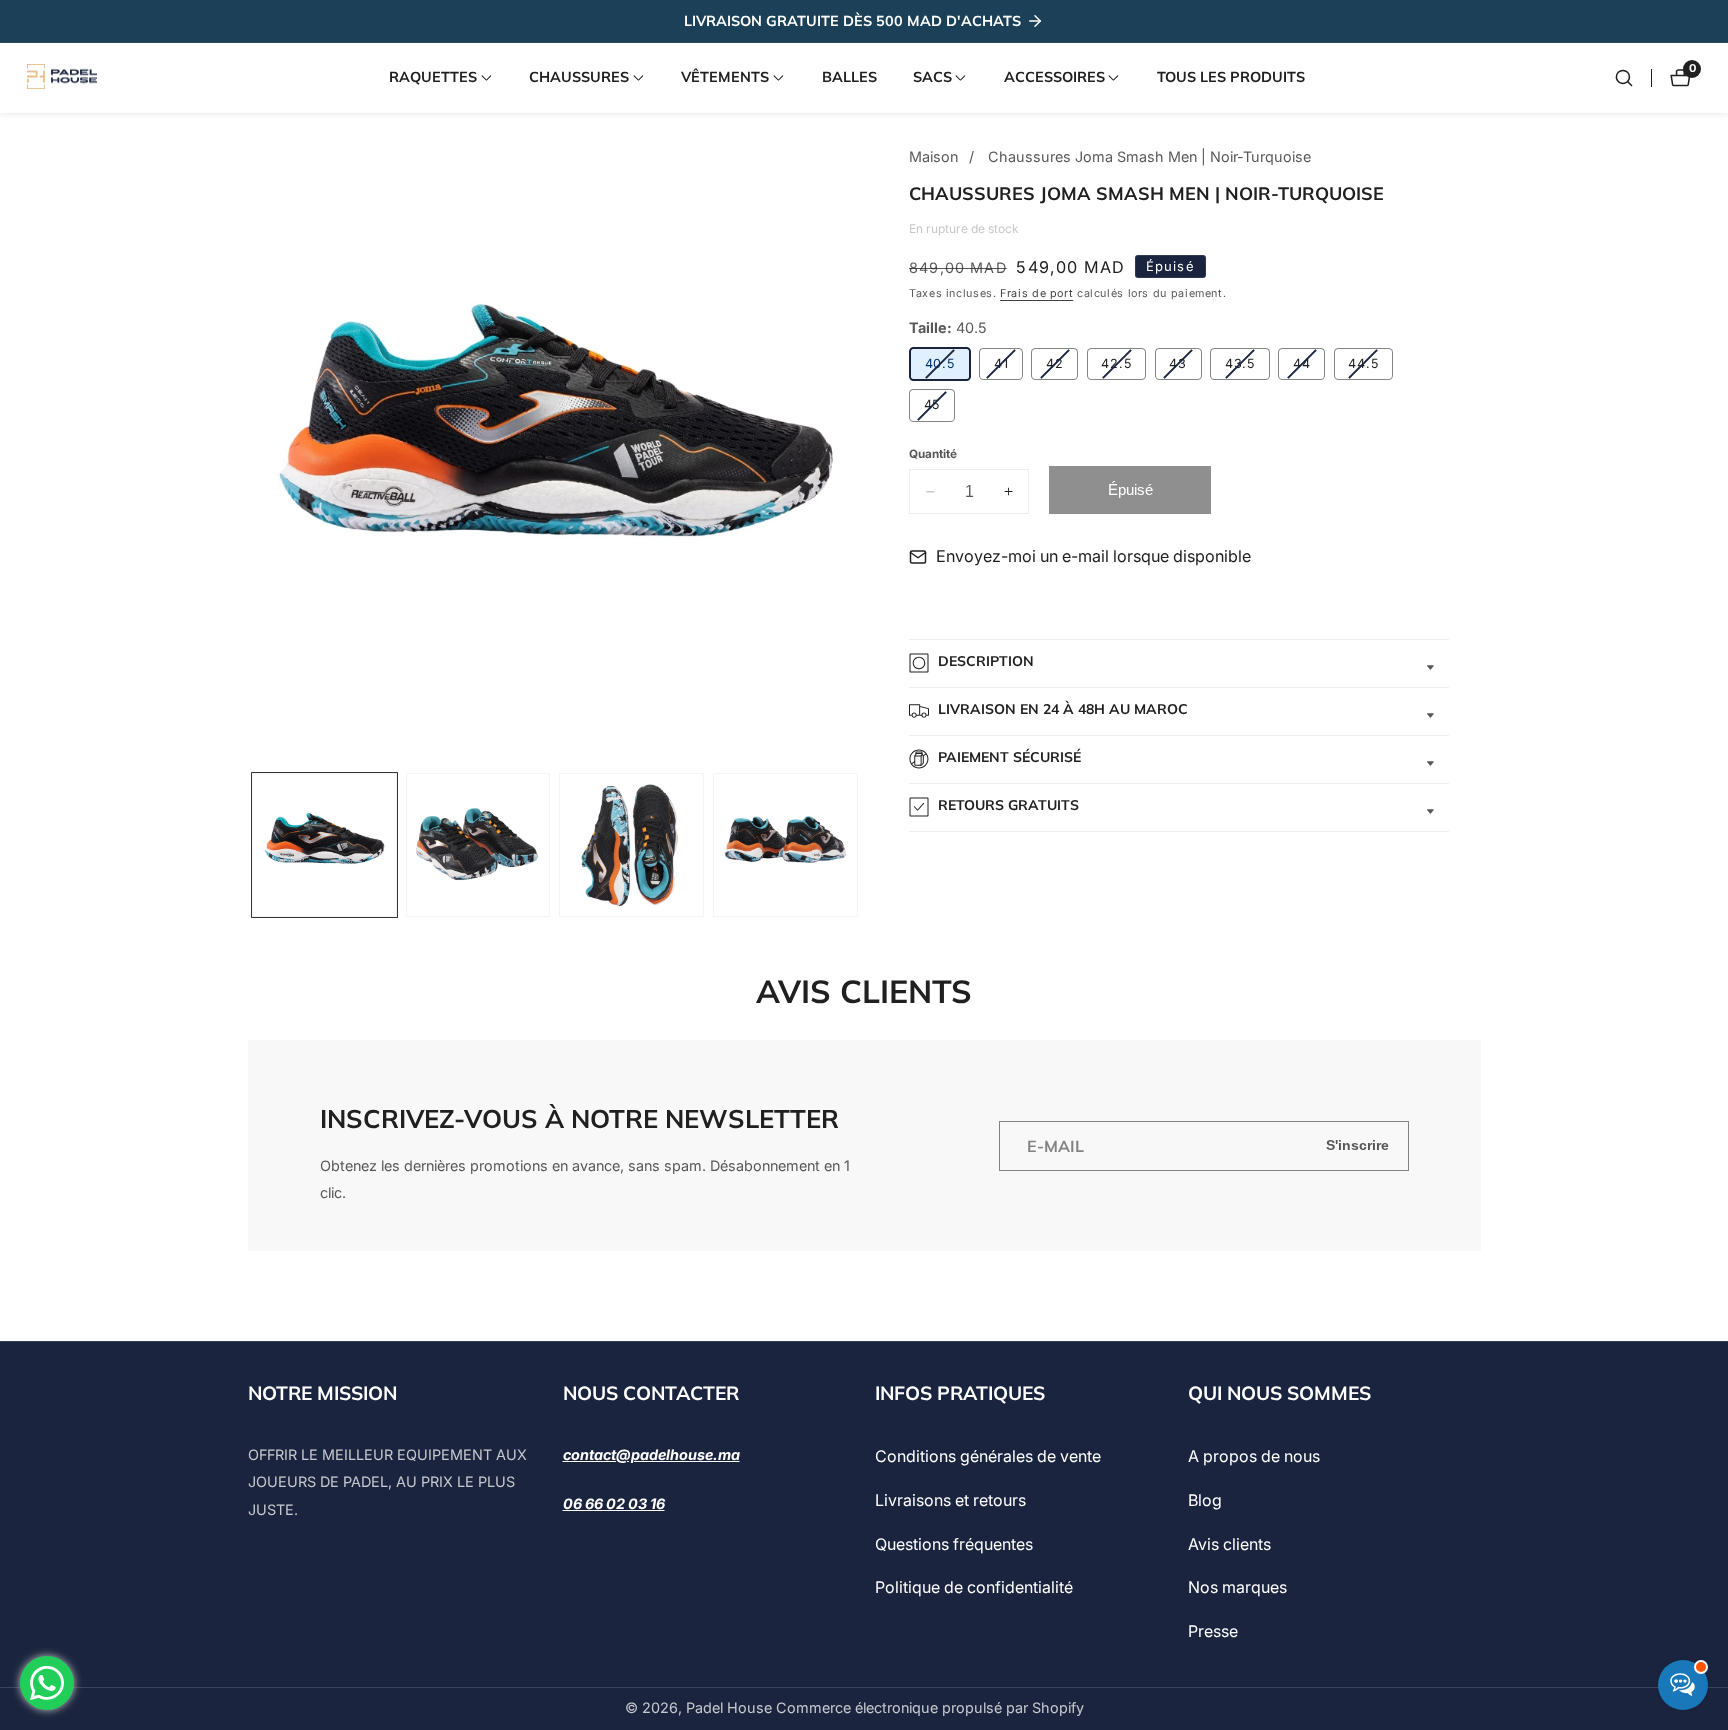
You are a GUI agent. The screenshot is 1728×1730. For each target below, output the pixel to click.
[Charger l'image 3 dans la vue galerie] (631, 845)
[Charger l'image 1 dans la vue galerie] (324, 845)
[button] (433, 78)
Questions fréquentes (954, 1544)
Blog (1205, 1500)
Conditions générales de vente (988, 1456)
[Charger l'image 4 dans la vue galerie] (785, 845)
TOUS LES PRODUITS (1231, 77)
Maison (933, 156)
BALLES (849, 77)
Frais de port (1036, 293)
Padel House (729, 1708)
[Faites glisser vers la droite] (859, 845)
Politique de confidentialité (974, 1588)
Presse (1213, 1631)
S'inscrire (1357, 1145)
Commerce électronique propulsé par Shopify (930, 1708)
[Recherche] (1624, 78)
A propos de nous (1254, 1456)
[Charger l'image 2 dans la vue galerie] (478, 845)
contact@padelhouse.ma (651, 1454)
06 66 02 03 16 (614, 1503)
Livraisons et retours (950, 1500)
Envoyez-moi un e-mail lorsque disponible (1093, 556)
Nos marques (1237, 1588)
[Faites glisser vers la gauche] (253, 845)
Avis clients (1229, 1544)
